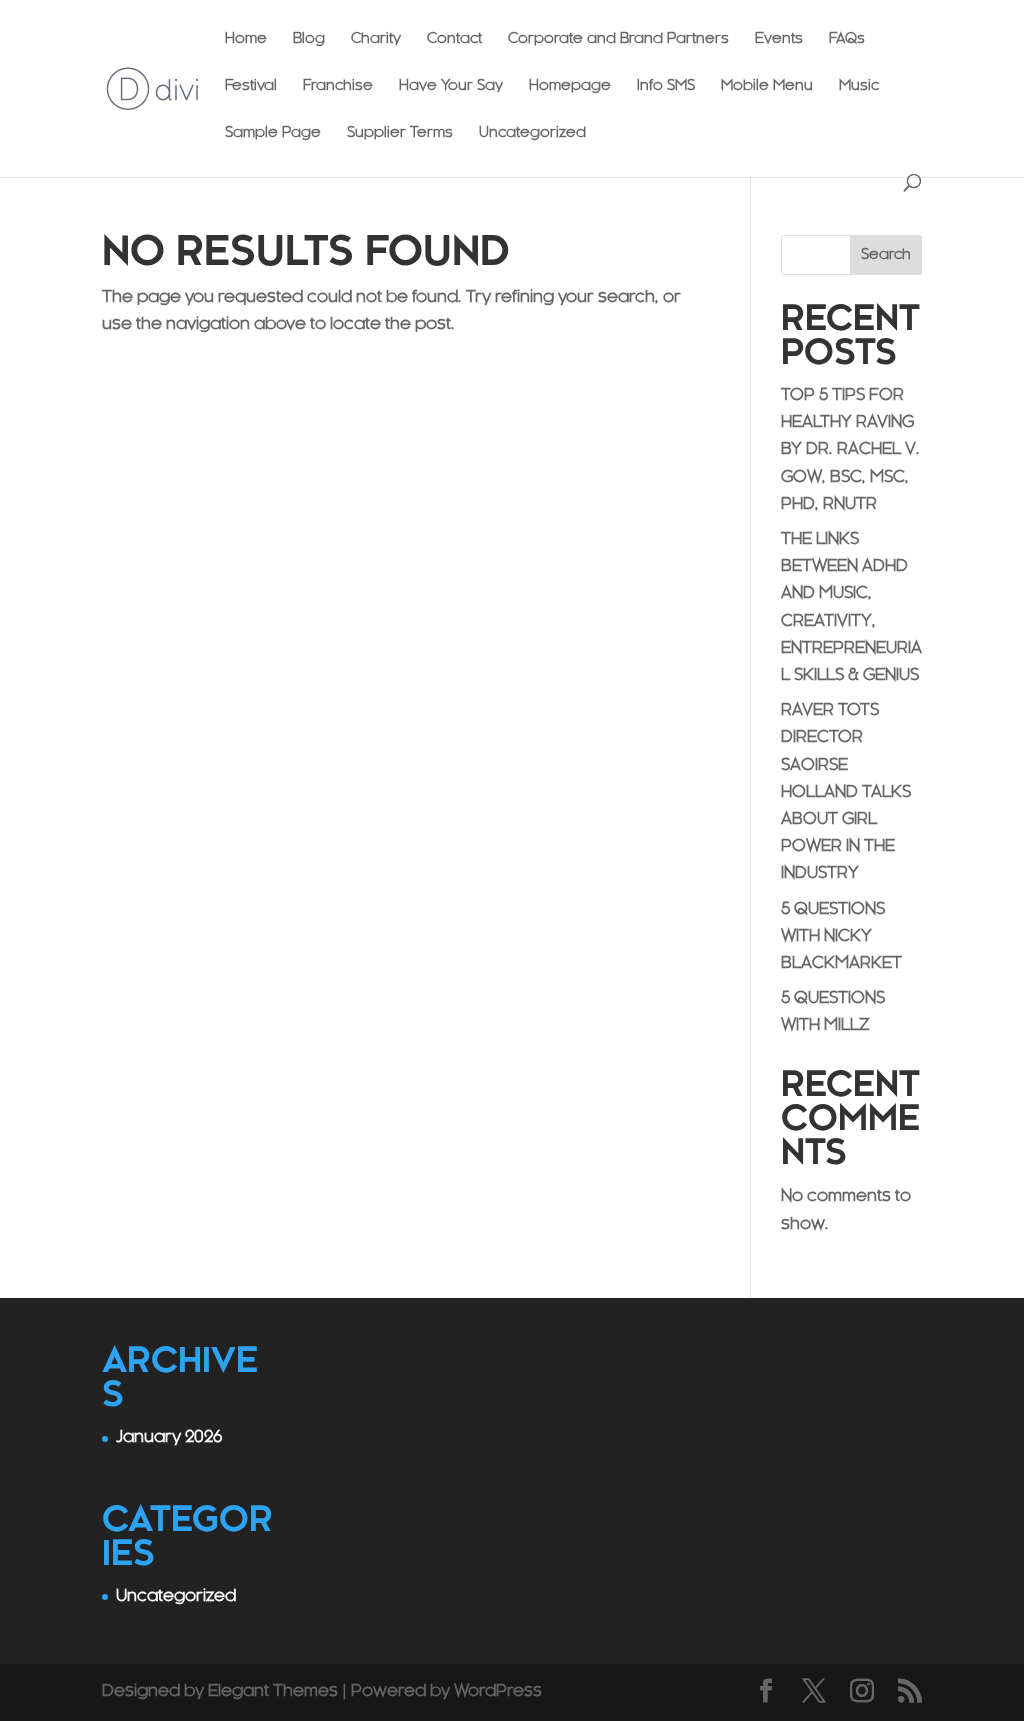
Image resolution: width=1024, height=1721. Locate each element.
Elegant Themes (273, 1692)
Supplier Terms (400, 134)
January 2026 (169, 1438)
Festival (251, 87)
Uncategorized (532, 134)
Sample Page (273, 134)
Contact (454, 40)
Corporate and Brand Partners (618, 40)
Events (779, 40)
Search (886, 255)
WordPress (498, 1692)
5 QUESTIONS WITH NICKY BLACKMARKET (841, 937)
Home (246, 40)
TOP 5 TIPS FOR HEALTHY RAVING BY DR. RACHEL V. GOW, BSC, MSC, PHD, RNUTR (850, 450)
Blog (309, 40)
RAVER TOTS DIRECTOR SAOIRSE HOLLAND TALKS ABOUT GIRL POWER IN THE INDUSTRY (846, 792)
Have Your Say (451, 87)
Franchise (338, 87)
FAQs (847, 40)
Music (859, 87)
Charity (376, 40)
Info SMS (666, 87)
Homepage (570, 87)
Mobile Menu (767, 87)
